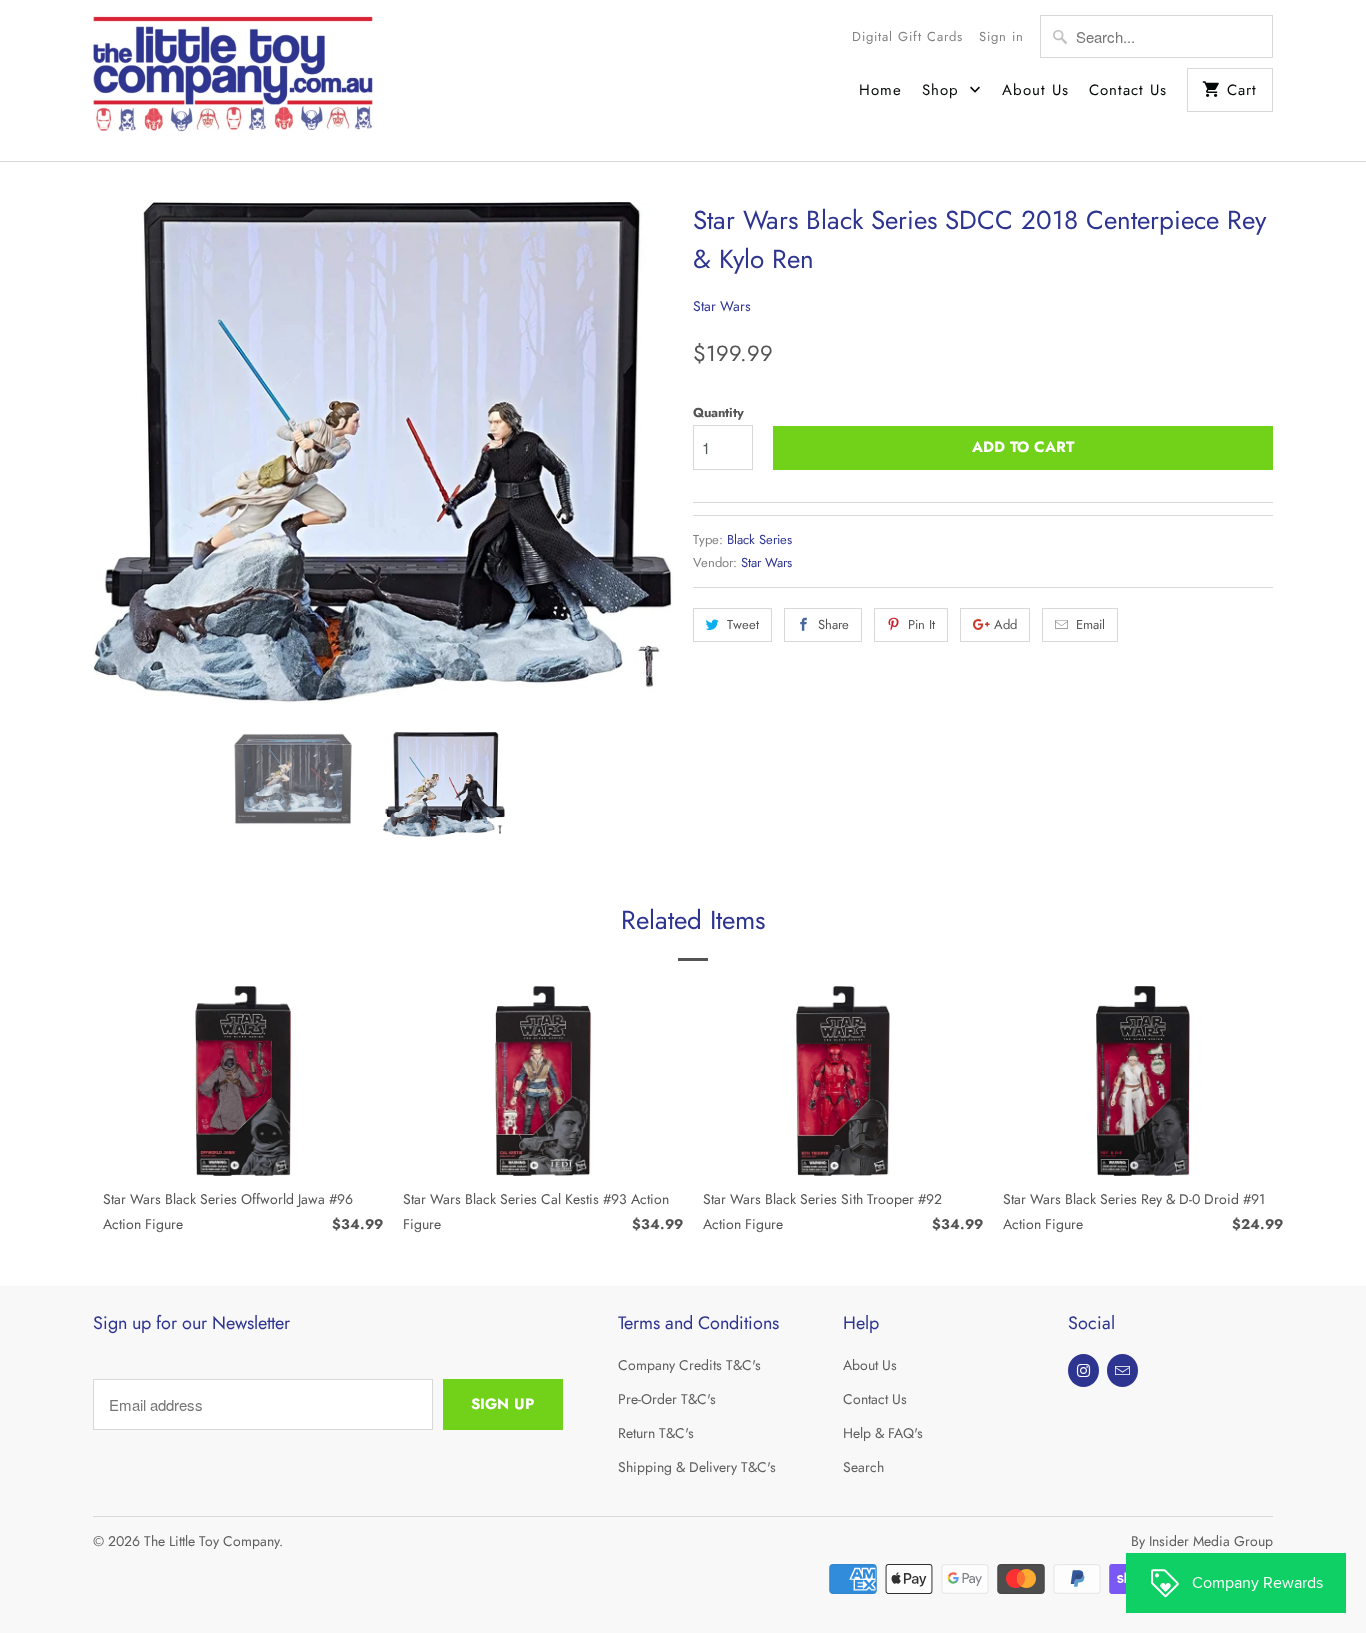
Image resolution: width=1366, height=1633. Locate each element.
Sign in (1001, 36)
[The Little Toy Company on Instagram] (1083, 1370)
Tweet (743, 624)
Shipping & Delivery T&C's (697, 1467)
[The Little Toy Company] (233, 80)
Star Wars (722, 306)
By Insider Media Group (1202, 1541)
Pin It (921, 624)
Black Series (759, 539)
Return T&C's (656, 1433)
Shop (943, 90)
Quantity (718, 412)
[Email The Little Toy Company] (1122, 1370)
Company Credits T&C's (689, 1365)
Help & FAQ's (883, 1433)
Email (1090, 624)
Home (880, 90)
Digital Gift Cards (907, 36)
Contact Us (1128, 90)
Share (833, 624)
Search (863, 1467)
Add (1005, 624)
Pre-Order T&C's (667, 1399)
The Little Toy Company (211, 1541)
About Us (1035, 90)
